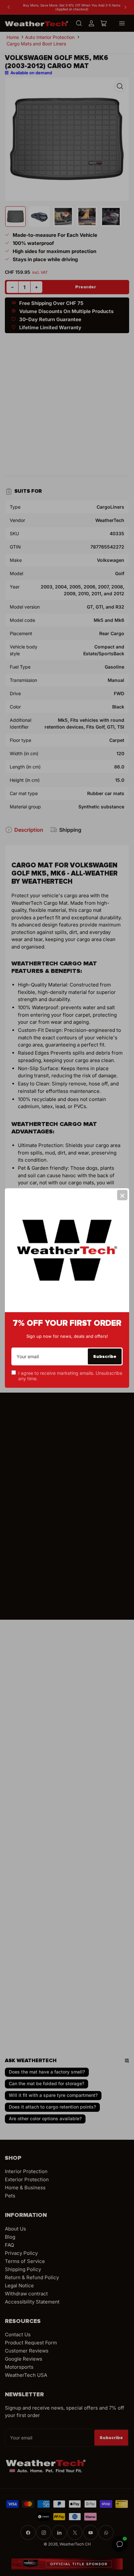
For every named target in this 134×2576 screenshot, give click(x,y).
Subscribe (105, 1356)
